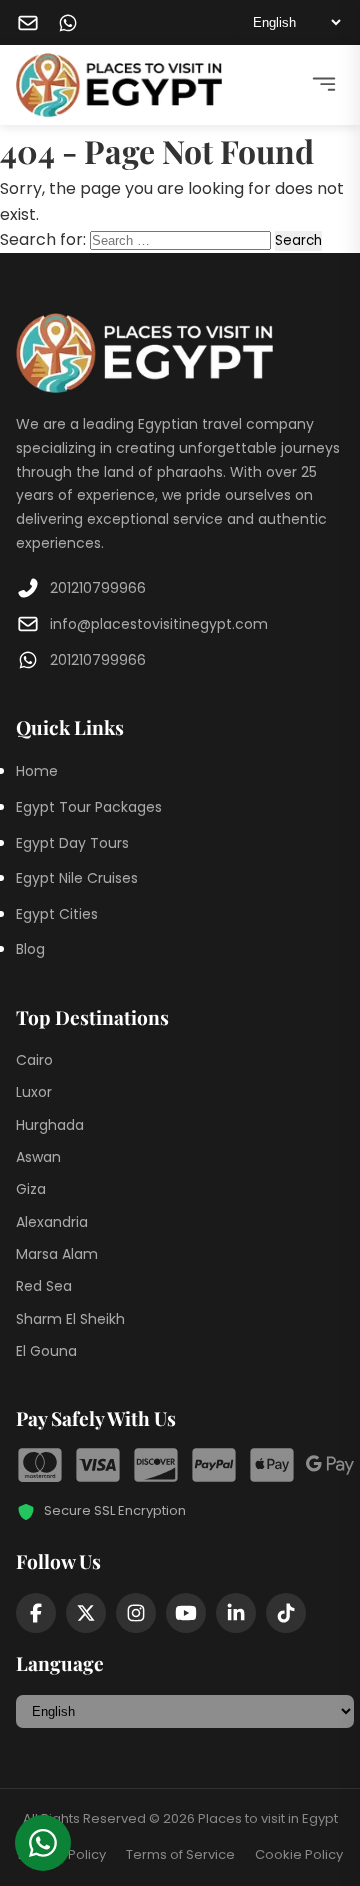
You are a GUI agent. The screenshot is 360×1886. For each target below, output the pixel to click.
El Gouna (46, 1351)
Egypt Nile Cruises (77, 878)
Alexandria (52, 1222)
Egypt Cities (57, 914)
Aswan (38, 1157)
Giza (31, 1189)
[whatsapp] (68, 23)
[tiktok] (286, 1613)
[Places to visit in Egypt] (119, 85)
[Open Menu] (324, 85)
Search (298, 240)
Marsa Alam (57, 1254)
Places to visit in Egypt (268, 1818)
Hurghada (50, 1125)
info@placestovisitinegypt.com (159, 624)
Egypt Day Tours (72, 843)
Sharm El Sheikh (70, 1319)
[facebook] (36, 1613)
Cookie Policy (299, 1854)
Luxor (34, 1092)
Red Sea (44, 1286)
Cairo (34, 1060)
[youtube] (186, 1613)
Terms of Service (180, 1854)
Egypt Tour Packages (89, 807)
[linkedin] (236, 1613)
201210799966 (98, 588)
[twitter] (86, 1613)
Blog (30, 949)
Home (37, 771)
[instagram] (136, 1613)
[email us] (28, 23)
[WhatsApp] (43, 1843)
